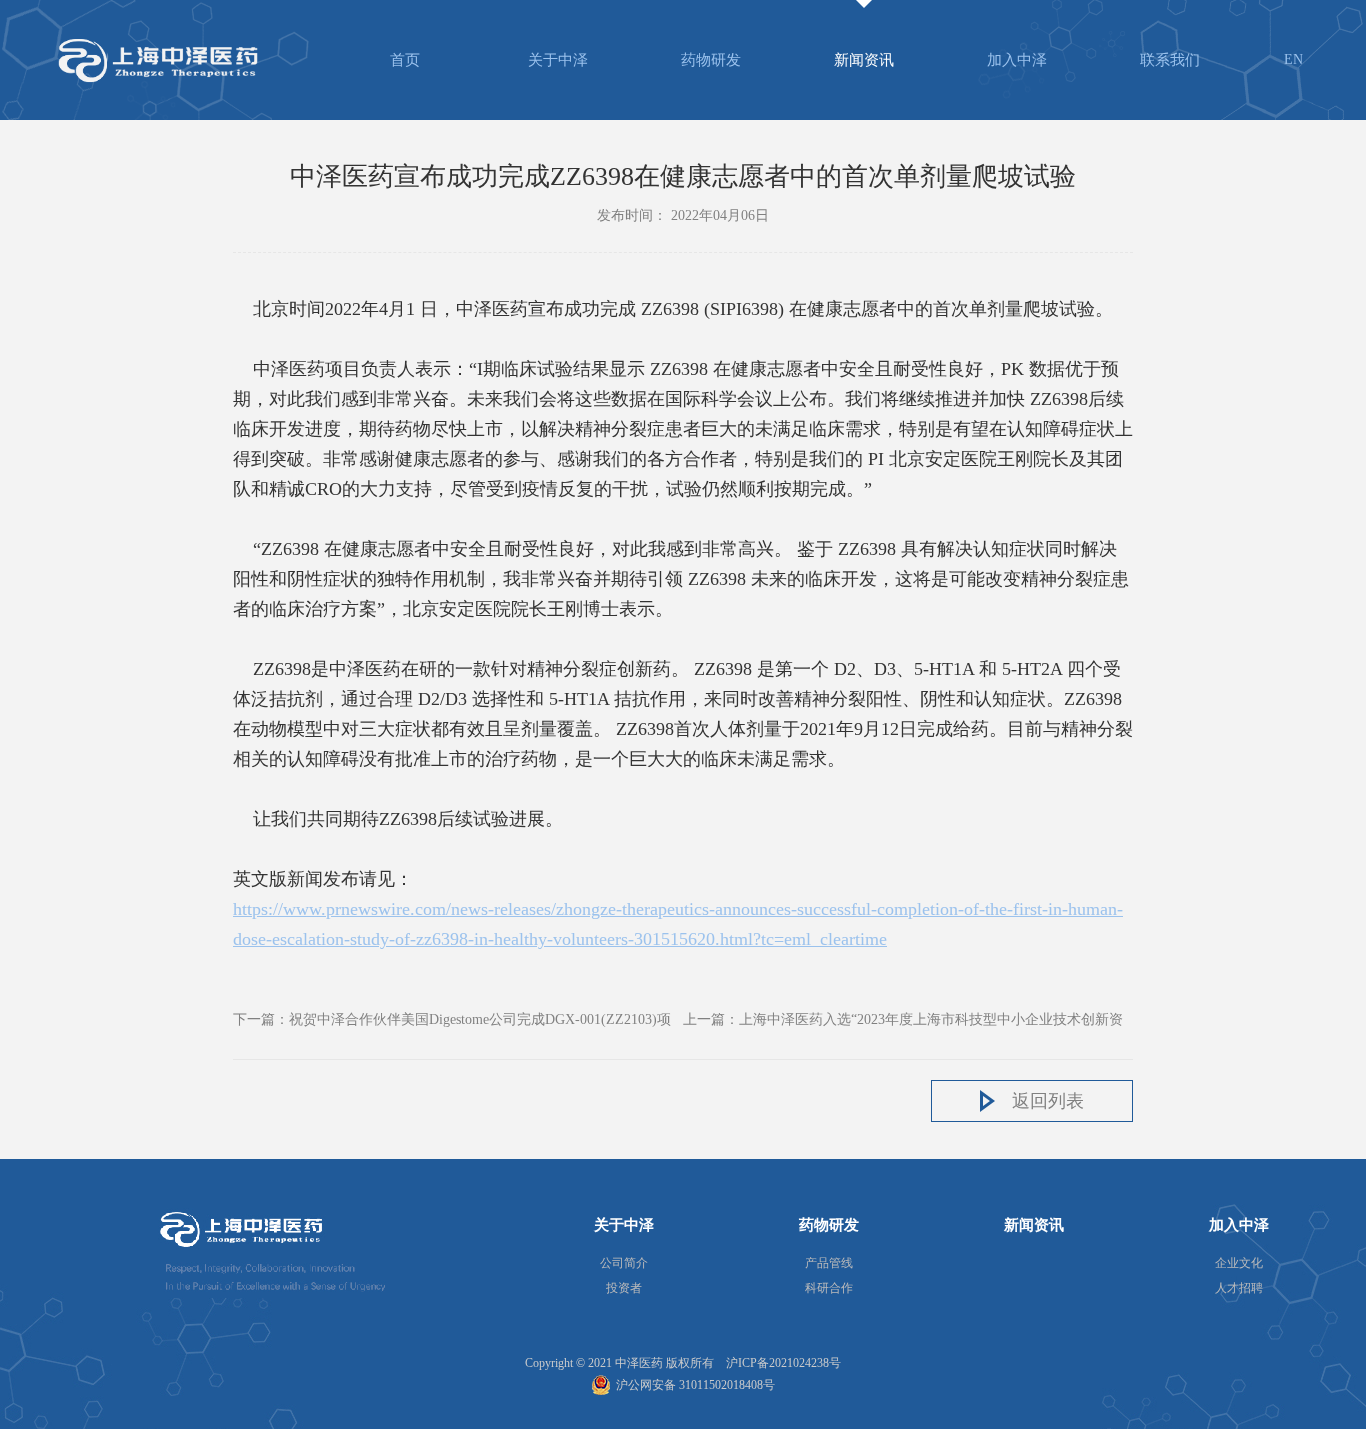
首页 (405, 60)
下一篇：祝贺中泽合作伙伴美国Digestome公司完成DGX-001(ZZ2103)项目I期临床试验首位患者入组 (452, 1023)
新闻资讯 (864, 60)
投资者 (624, 1288)
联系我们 (1170, 60)
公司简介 (624, 1263)
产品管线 (829, 1263)
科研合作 (829, 1288)
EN (1293, 59)
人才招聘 (1239, 1288)
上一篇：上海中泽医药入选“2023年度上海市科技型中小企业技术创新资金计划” (903, 1023)
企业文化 (1239, 1263)
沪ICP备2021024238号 (783, 1363)
